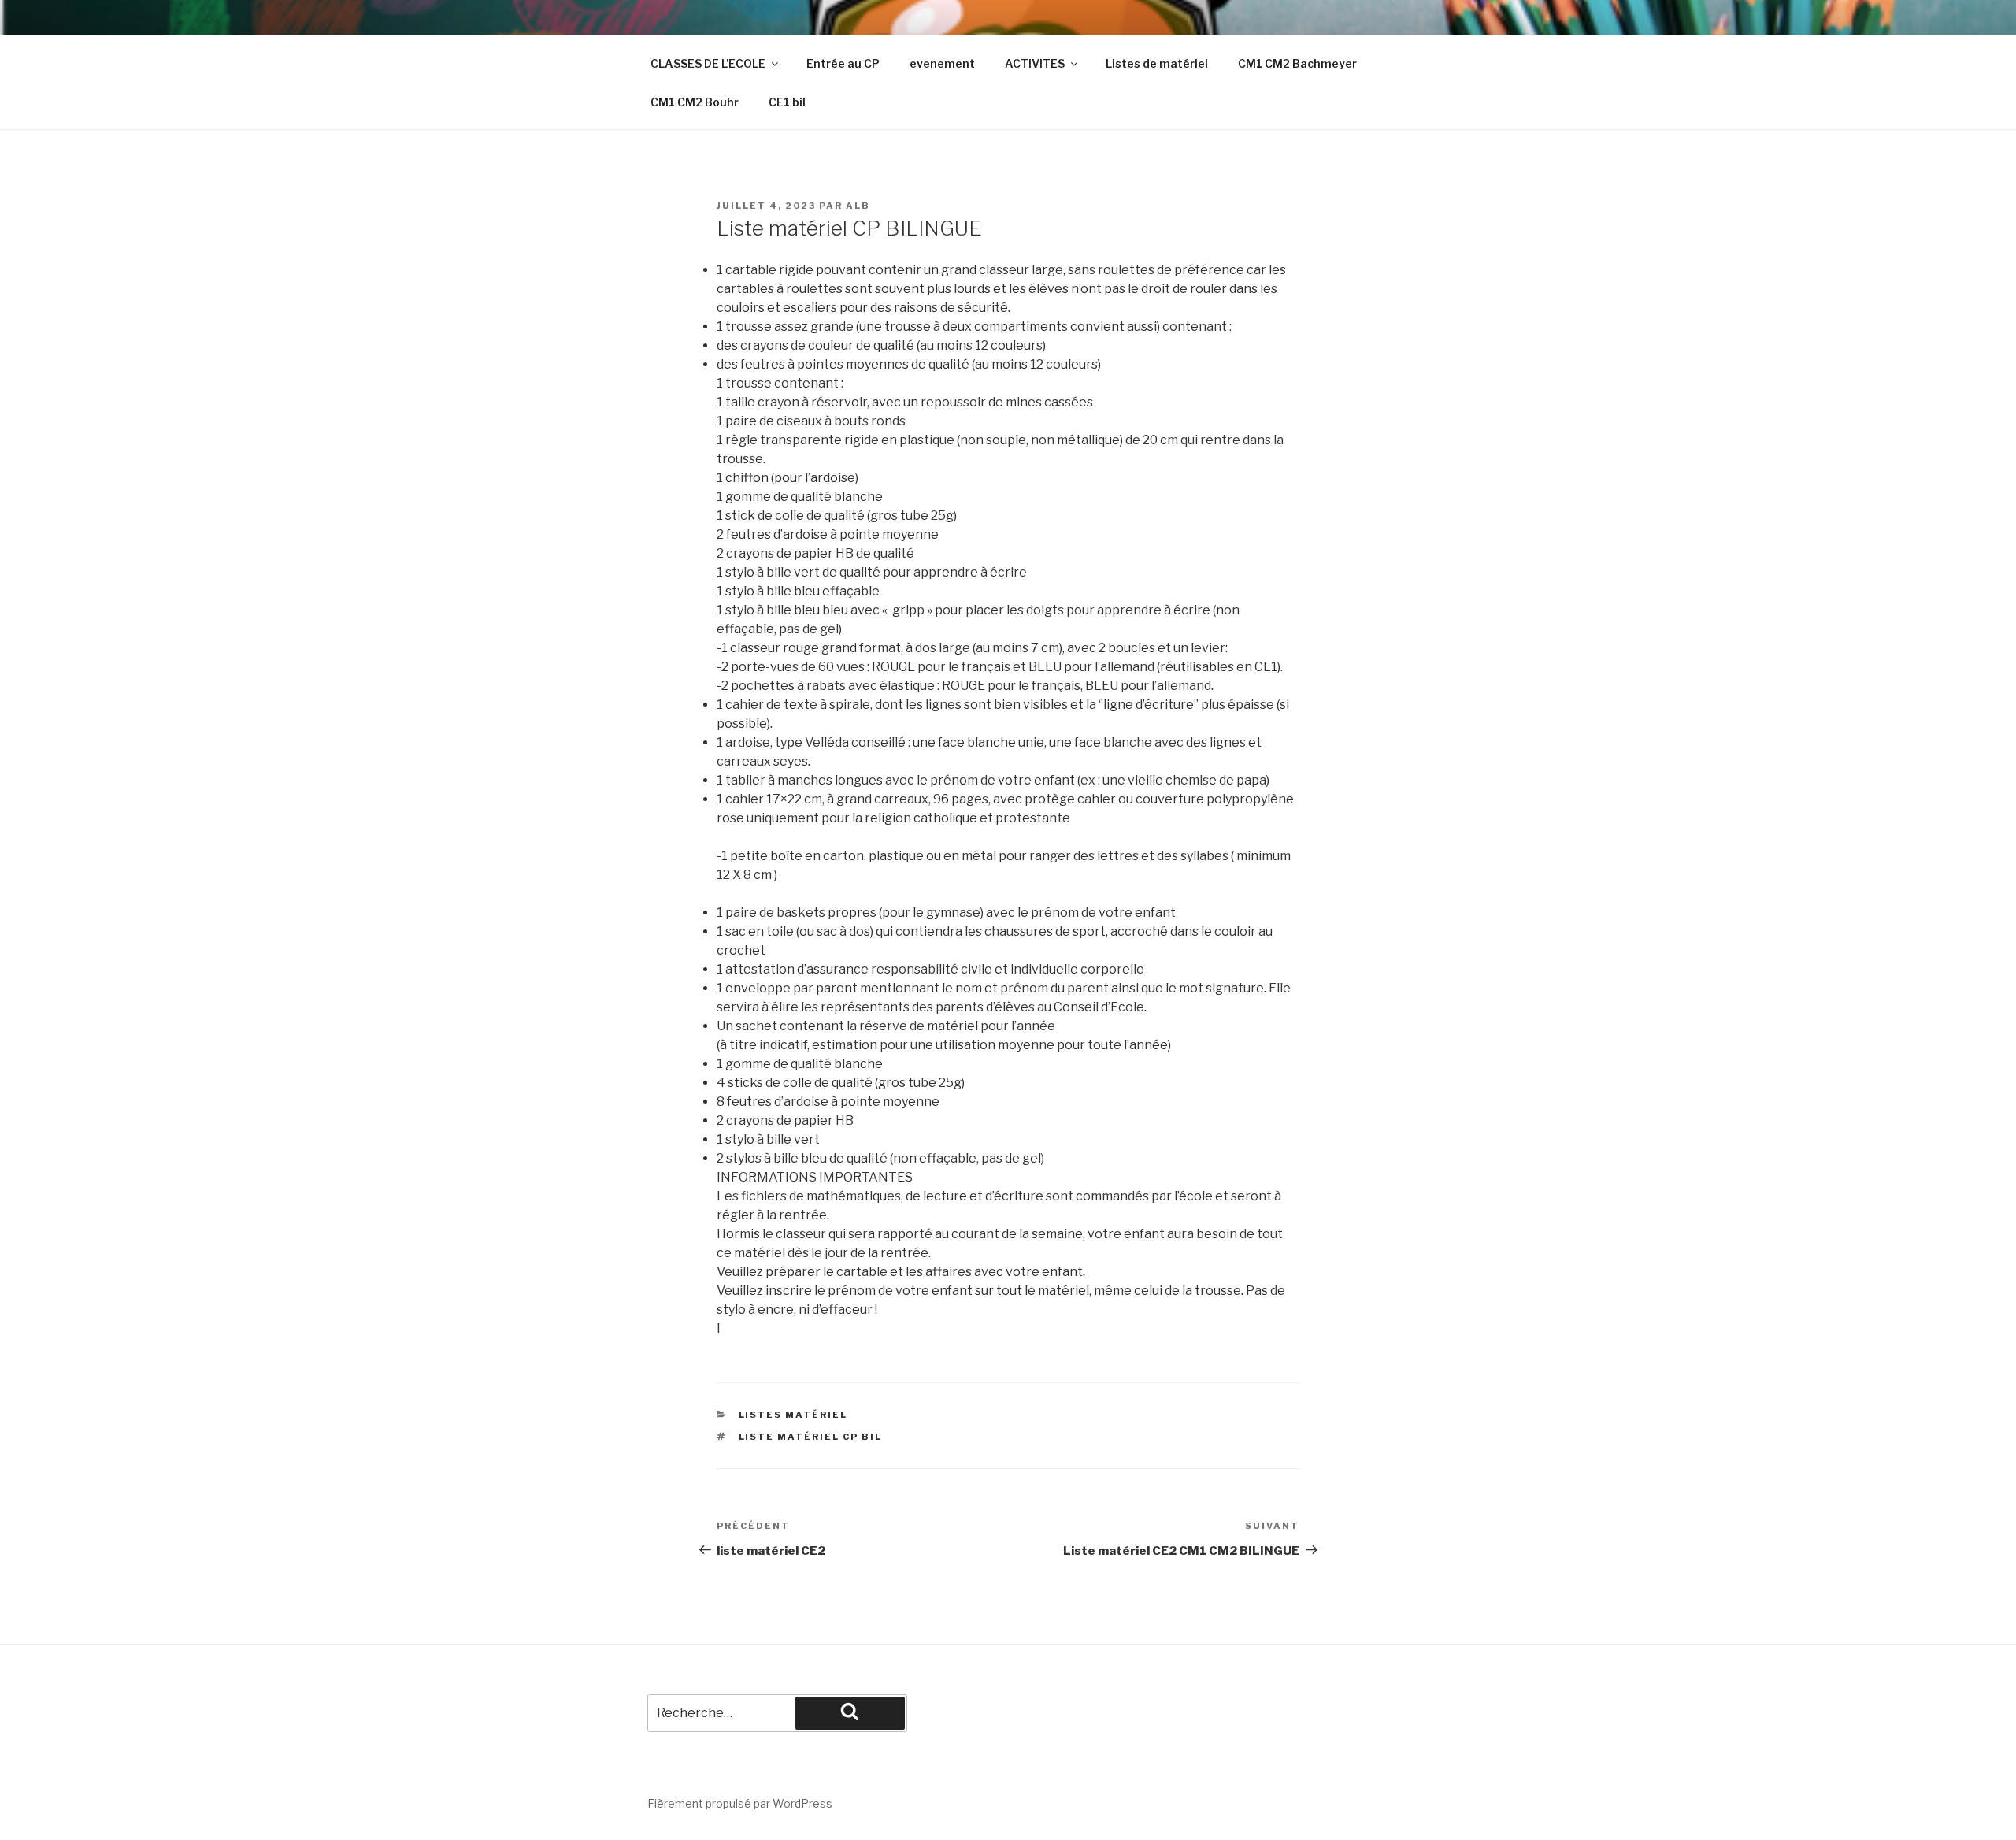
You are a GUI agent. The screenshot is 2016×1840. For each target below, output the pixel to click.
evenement (942, 63)
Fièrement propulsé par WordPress (740, 1803)
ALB (858, 206)
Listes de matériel (1157, 63)
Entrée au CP (843, 63)
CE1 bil (787, 102)
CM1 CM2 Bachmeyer (1297, 63)
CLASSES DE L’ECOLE (708, 63)
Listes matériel (793, 1415)
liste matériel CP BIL (811, 1437)
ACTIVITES (1035, 63)
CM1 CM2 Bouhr (695, 102)
